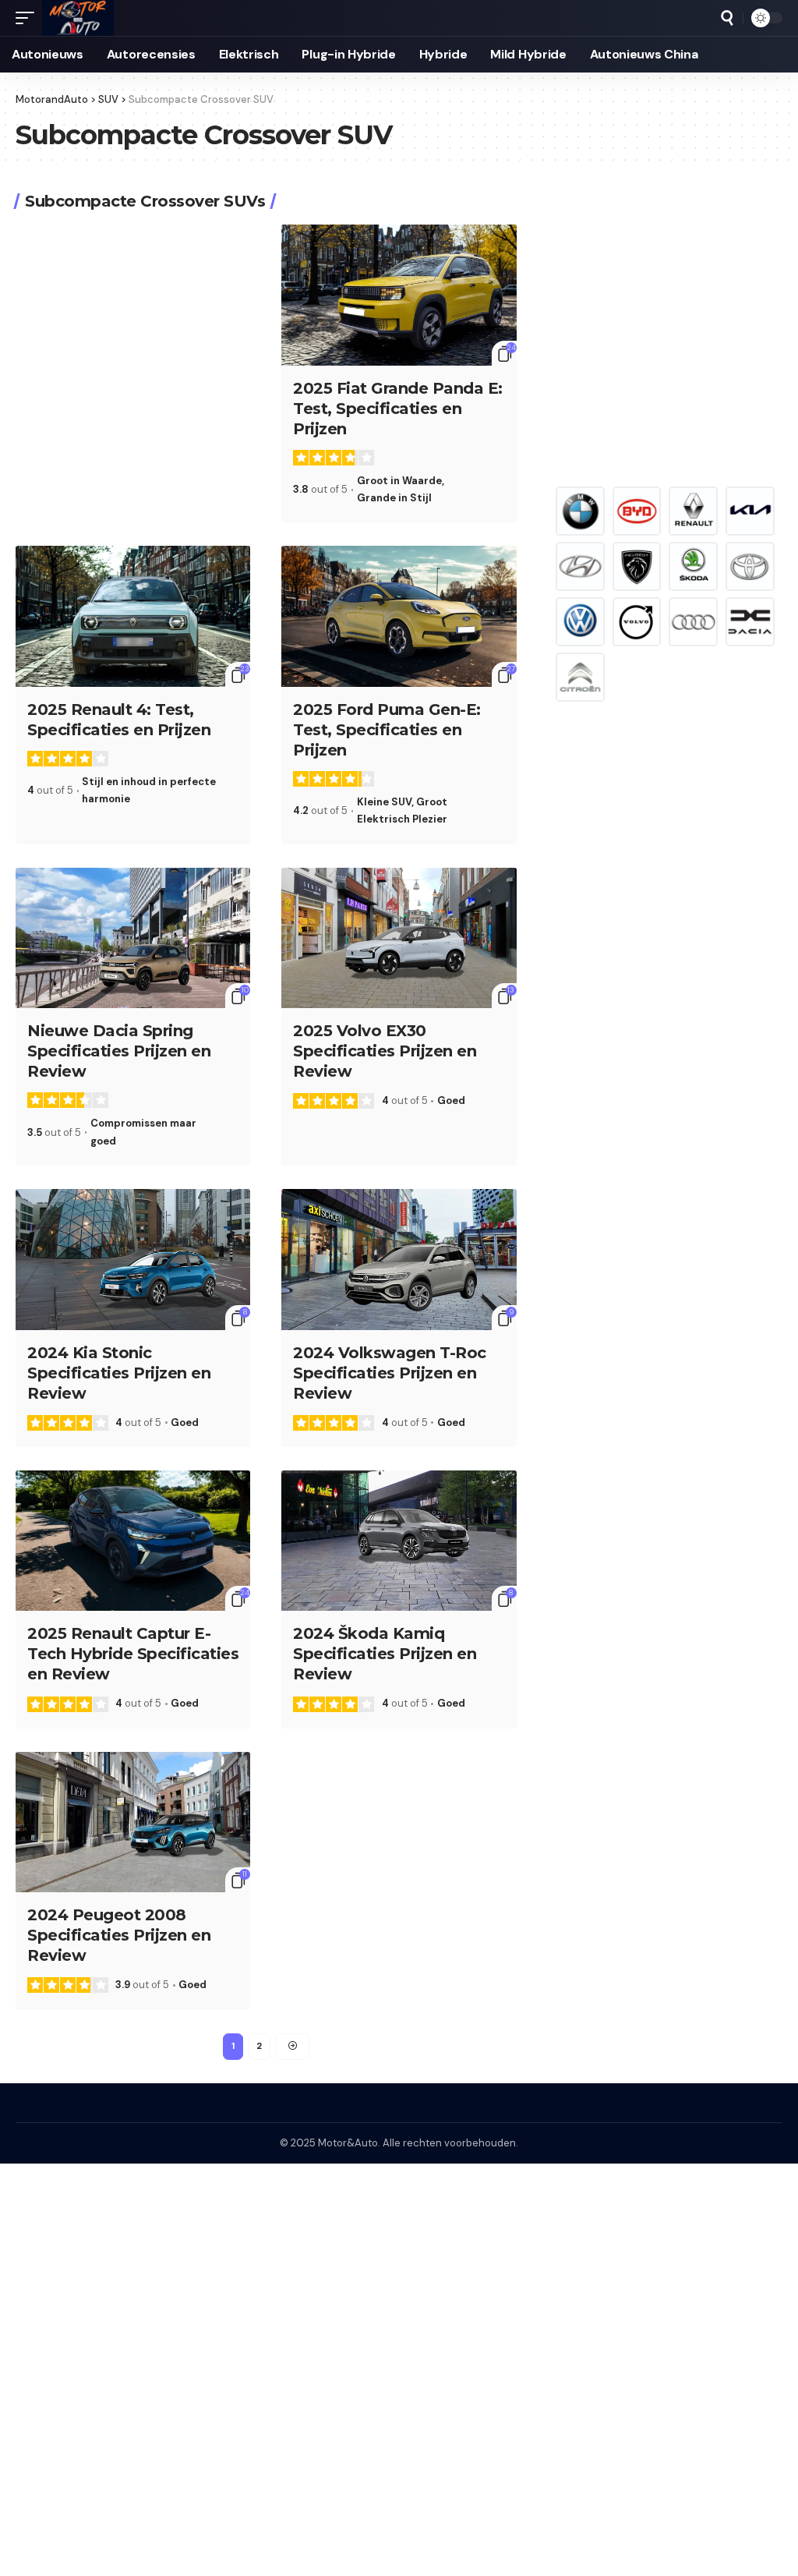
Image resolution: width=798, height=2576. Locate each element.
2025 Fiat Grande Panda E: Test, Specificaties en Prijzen (398, 409)
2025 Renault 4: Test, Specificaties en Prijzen (119, 720)
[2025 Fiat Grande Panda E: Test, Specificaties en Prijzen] (399, 295)
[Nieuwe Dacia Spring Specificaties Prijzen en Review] (133, 938)
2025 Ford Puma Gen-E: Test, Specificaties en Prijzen (387, 730)
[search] (727, 18)
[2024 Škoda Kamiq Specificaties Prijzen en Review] (399, 1541)
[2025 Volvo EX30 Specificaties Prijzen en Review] (399, 938)
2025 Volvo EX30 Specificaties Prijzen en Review (385, 1051)
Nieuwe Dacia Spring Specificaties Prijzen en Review (119, 1051)
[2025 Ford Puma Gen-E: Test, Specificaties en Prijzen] (399, 616)
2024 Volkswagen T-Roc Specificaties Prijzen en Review (390, 1373)
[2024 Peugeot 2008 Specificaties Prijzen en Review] (133, 1822)
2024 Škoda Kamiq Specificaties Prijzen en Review (385, 1654)
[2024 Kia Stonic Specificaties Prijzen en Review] (133, 1260)
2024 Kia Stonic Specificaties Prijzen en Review (119, 1373)
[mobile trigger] (29, 18)
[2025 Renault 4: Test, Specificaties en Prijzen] (133, 616)
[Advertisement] (665, 328)
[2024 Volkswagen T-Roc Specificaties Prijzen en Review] (399, 1260)
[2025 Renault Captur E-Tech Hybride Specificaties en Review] (133, 1541)
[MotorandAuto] (78, 18)
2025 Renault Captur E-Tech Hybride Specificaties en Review (133, 1654)
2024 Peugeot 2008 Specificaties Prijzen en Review (119, 1935)
